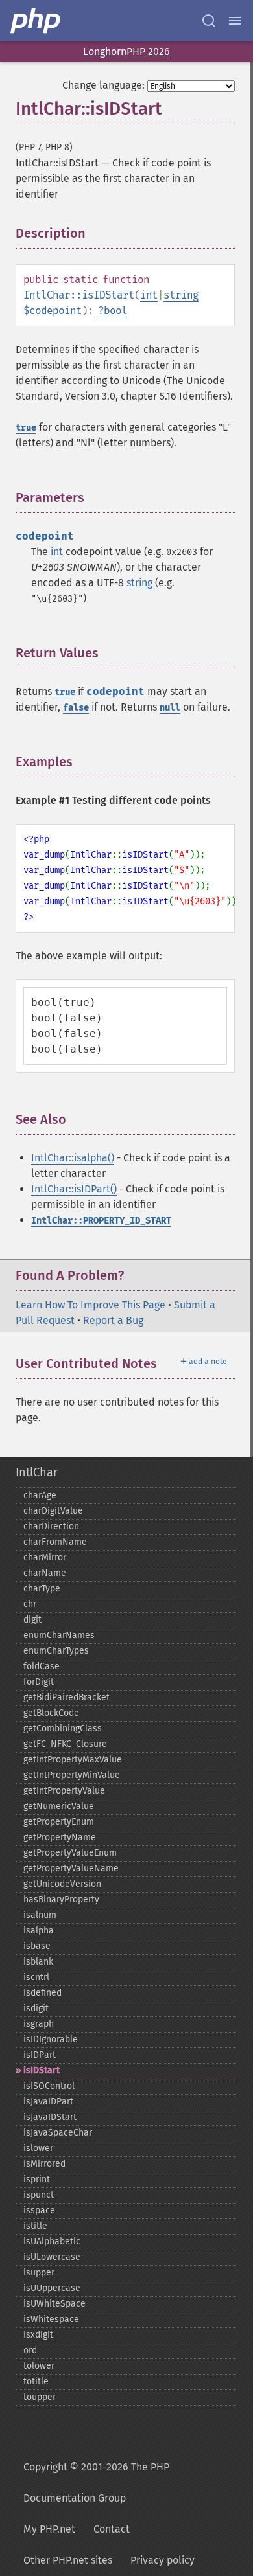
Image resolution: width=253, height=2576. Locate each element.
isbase (37, 1946)
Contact (112, 2529)
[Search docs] (209, 21)
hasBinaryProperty (61, 1899)
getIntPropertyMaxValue (73, 1760)
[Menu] (235, 21)
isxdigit (38, 2335)
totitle (36, 2381)
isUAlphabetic (52, 2241)
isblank (38, 1962)
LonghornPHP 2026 (126, 51)
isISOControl (49, 2086)
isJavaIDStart (50, 2117)
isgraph (39, 2024)
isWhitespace (51, 2319)
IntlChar (37, 1472)
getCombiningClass (63, 1728)
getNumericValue (59, 1806)
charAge (40, 1495)
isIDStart (42, 2070)
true (26, 428)
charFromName (55, 1542)
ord (30, 2350)
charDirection (51, 1526)
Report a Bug (113, 1320)
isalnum (40, 1915)
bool (115, 311)
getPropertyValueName (71, 1868)
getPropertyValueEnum (70, 1853)
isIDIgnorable (51, 2039)
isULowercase (52, 2257)
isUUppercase (52, 2288)
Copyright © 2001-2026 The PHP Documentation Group (96, 2482)
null (170, 708)
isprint (37, 2179)
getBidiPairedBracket (66, 1697)
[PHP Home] (36, 21)
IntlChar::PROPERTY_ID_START (101, 1221)
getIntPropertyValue (64, 1791)
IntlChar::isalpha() (73, 1158)
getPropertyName (60, 1837)
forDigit (39, 1682)
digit (32, 1620)
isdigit (36, 2008)
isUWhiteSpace (54, 2304)
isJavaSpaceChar (58, 2133)
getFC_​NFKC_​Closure (65, 1744)
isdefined (42, 1993)
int (149, 295)
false (76, 708)
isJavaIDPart (48, 2102)
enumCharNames (59, 1635)
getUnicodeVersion (62, 1884)
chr (30, 1604)
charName (45, 1573)
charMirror (45, 1557)
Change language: (103, 85)
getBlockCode (51, 1713)
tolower (39, 2366)
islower (38, 2148)
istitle (35, 2226)
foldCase (42, 1666)
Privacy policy (163, 2560)
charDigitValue (53, 1511)
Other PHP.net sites (68, 2560)
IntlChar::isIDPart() (74, 1189)
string (181, 295)
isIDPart (40, 2055)
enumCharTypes (56, 1651)
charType (42, 1589)
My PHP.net (49, 2529)
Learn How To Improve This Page (90, 1305)
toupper (40, 2397)
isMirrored (44, 2164)
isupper (39, 2273)
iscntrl (36, 1977)
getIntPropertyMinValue (72, 1775)
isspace (39, 2210)
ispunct (39, 2195)
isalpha (39, 1931)
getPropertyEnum (59, 1822)
